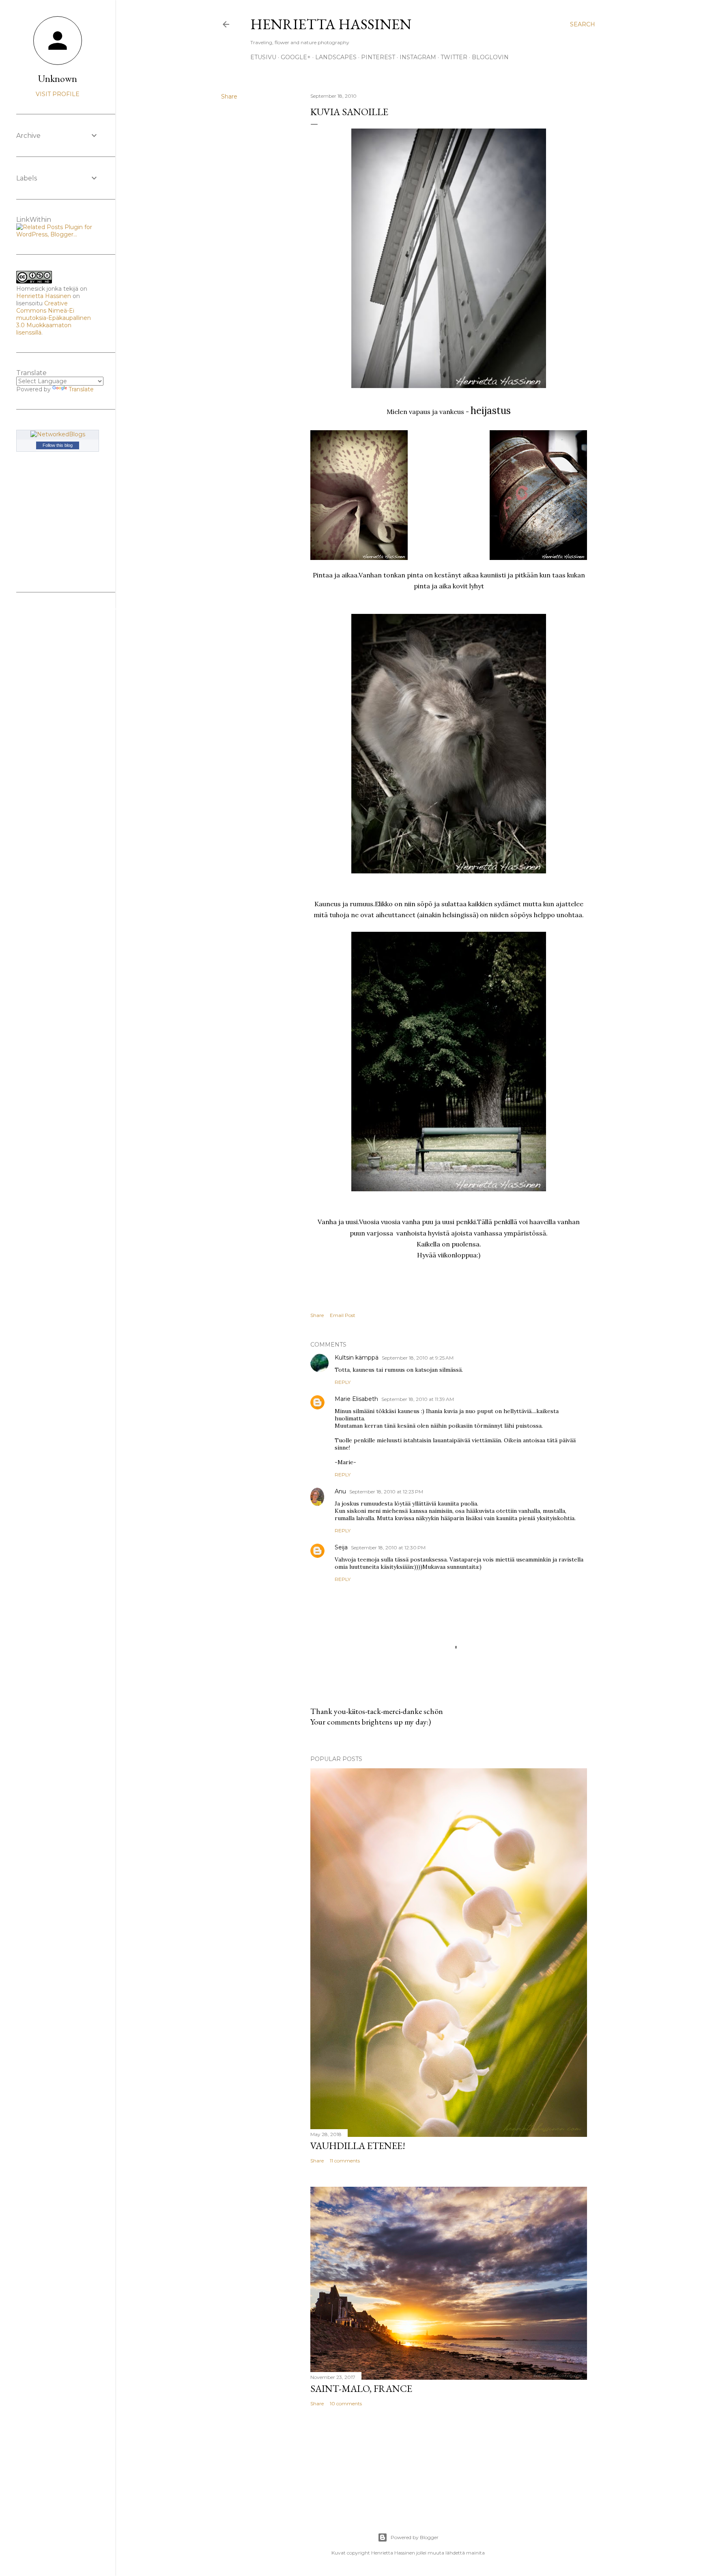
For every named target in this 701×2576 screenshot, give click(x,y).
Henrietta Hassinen (331, 24)
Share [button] (229, 97)
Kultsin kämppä (357, 1358)
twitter (454, 57)
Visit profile (58, 94)
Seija (341, 1547)
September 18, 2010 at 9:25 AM (418, 1358)
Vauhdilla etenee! (358, 2146)
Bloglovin (490, 57)
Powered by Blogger (415, 2537)
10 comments (346, 2403)
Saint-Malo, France (361, 2388)
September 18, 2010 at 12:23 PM (386, 1492)
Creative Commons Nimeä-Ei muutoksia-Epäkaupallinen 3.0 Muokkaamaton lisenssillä (54, 318)
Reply (343, 1382)
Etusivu (263, 57)
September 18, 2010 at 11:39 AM (418, 1399)
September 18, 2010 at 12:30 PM (388, 1548)
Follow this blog (58, 445)
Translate (81, 389)
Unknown (58, 78)
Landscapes (336, 57)
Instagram (418, 57)
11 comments (345, 2161)
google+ (296, 57)
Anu (340, 1491)
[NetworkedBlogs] (58, 434)
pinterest (378, 57)
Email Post (343, 1315)
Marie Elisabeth (356, 1399)
